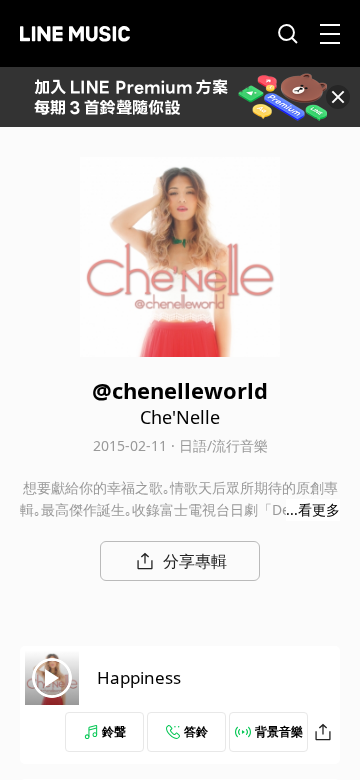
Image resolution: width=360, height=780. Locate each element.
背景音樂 (279, 731)
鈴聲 (114, 731)
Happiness (139, 677)
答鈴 (196, 731)
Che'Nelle (180, 417)
